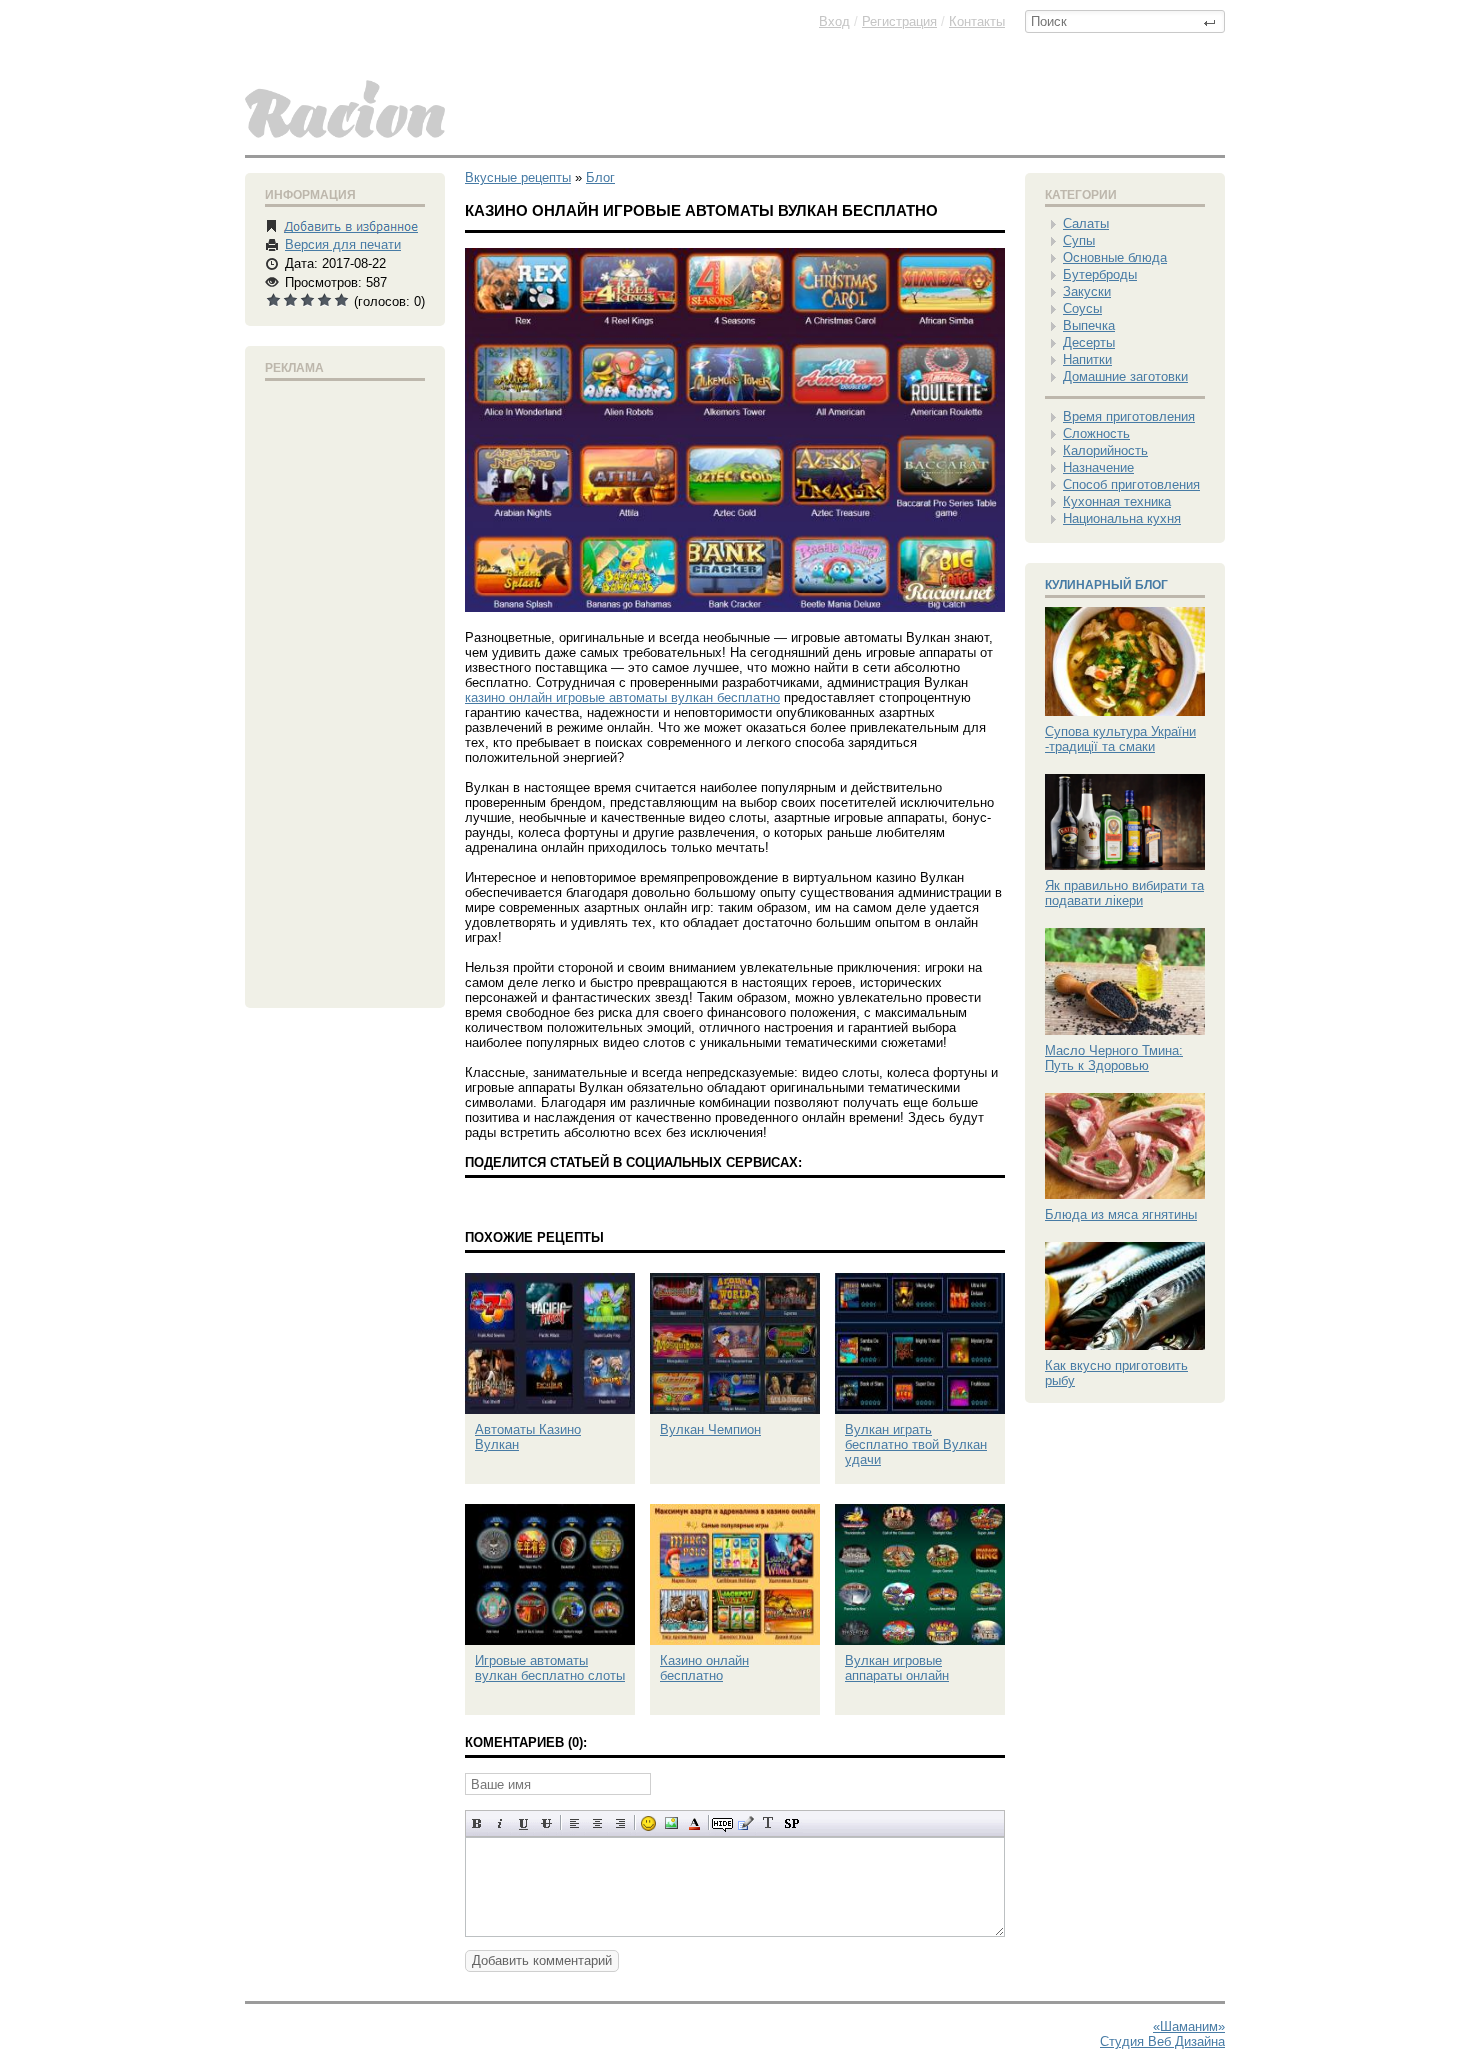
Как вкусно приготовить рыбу (1116, 1373)
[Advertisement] (345, 690)
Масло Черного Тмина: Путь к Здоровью (1114, 1058)
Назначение (1098, 467)
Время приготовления (1129, 416)
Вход (834, 21)
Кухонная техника (1117, 501)
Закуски (1087, 291)
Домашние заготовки (1125, 376)
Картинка (671, 1823)
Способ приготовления (1131, 484)
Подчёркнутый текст (523, 1823)
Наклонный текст (500, 1823)
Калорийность (1105, 450)
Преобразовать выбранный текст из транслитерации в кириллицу (768, 1823)
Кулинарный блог (1106, 585)
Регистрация (899, 21)
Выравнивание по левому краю (574, 1823)
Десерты (1089, 342)
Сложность (1096, 433)
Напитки (1087, 359)
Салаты (1086, 223)
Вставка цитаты (745, 1823)
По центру (597, 1823)
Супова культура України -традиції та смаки (1120, 739)
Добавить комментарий (542, 1960)
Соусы (1082, 308)
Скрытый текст (722, 1823)
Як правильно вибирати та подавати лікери (1124, 893)
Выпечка (1089, 325)
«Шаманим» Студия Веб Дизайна (1162, 2034)
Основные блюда (1115, 257)
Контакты (977, 21)
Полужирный (477, 1823)
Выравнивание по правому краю (620, 1823)
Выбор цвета (694, 1823)
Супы (1079, 240)
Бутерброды (1100, 274)
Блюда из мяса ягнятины (1121, 1214)
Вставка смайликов (648, 1823)
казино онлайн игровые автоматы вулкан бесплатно (622, 697)
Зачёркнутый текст (546, 1823)
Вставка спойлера (791, 1823)
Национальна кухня (1122, 518)
